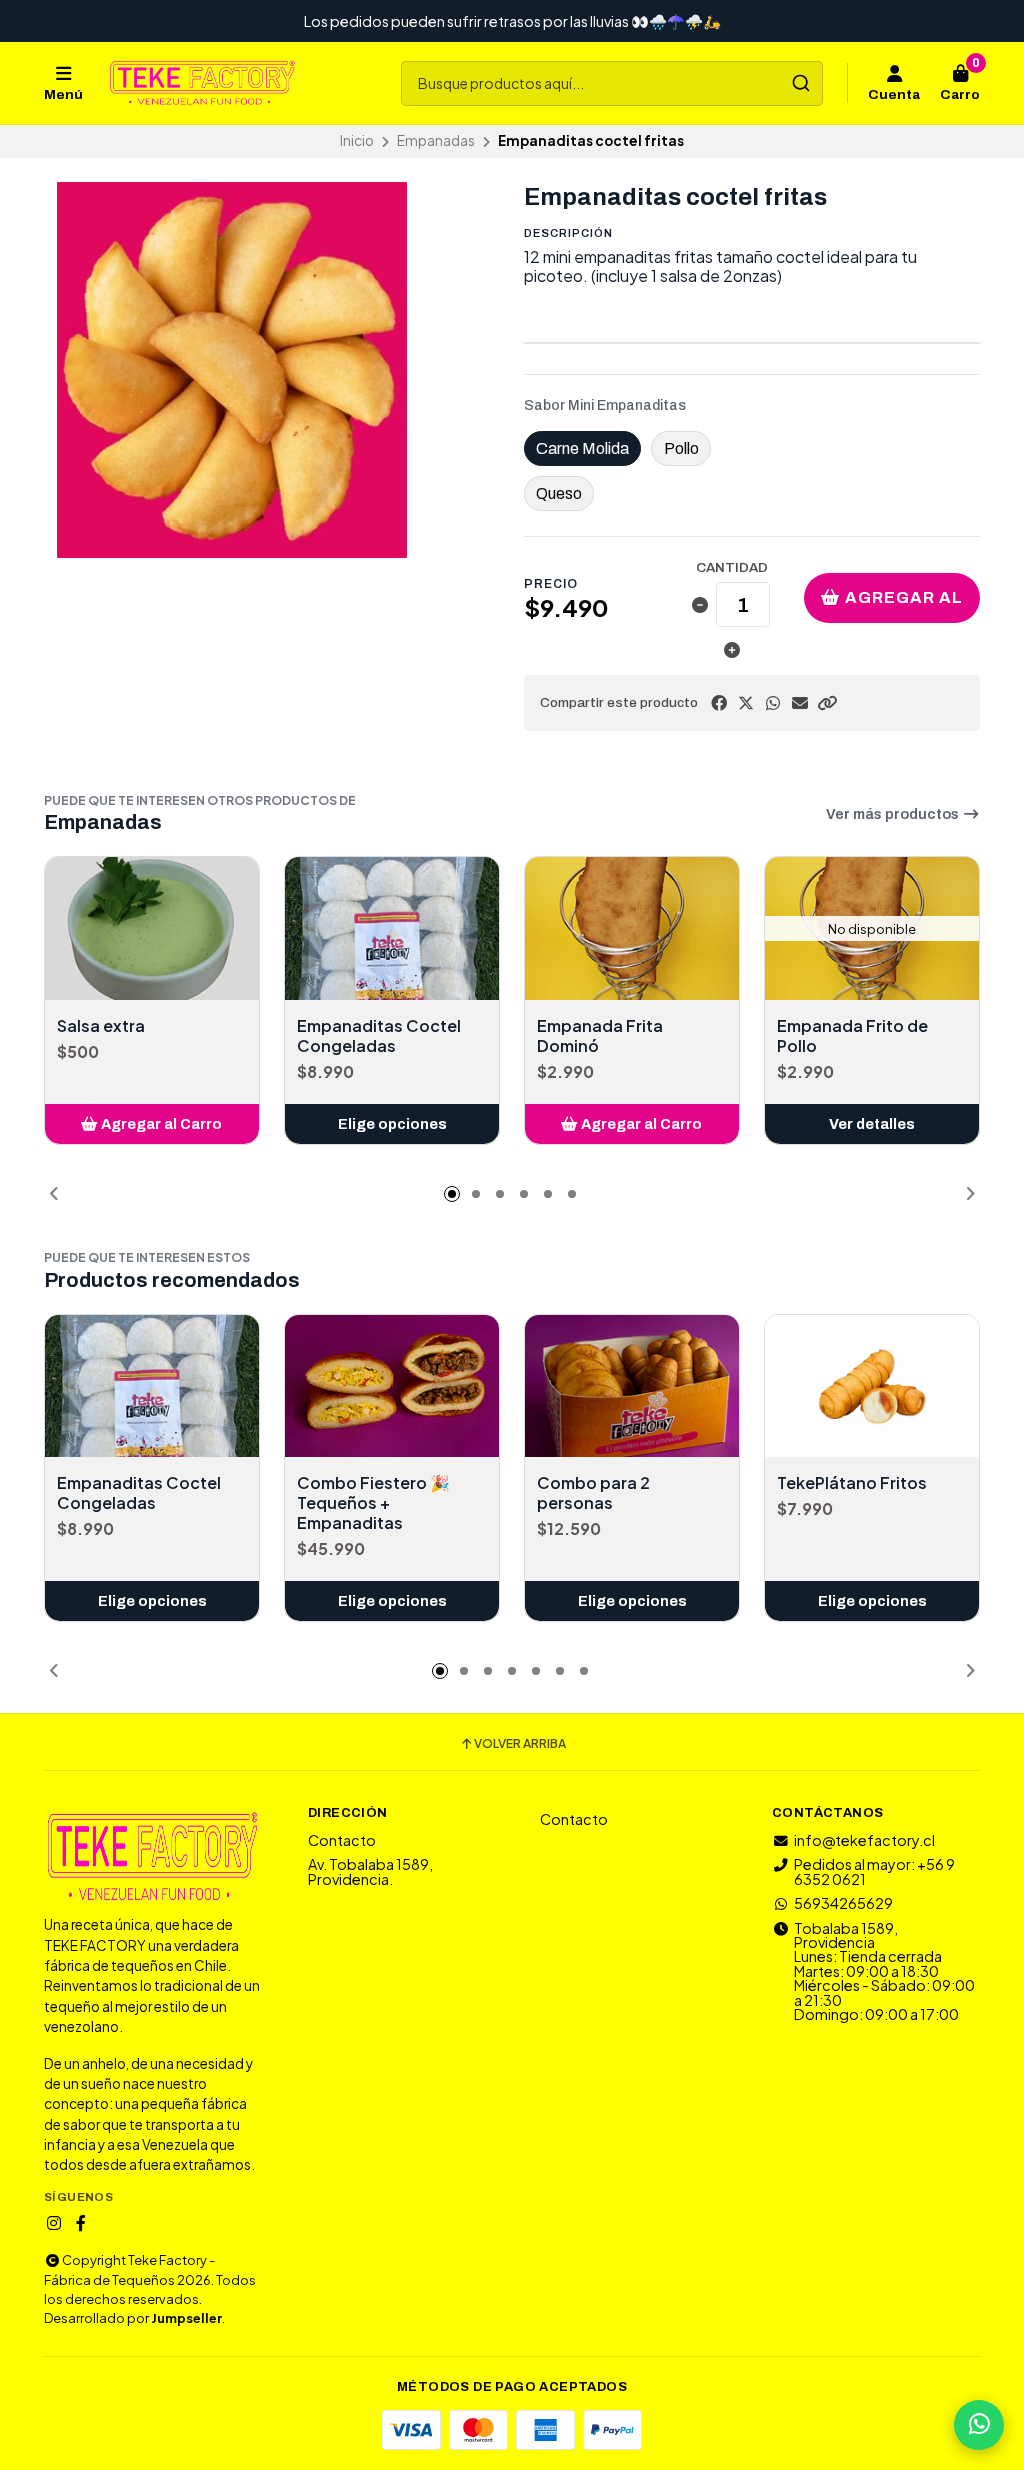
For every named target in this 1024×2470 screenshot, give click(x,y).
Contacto (342, 1840)
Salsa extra (101, 1026)
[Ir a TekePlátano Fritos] (872, 1386)
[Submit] (800, 83)
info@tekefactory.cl (864, 1840)
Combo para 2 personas (593, 1493)
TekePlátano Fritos (852, 1483)
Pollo (681, 448)
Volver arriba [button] (520, 1744)
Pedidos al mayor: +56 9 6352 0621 (874, 1871)
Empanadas (436, 140)
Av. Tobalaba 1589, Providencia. (370, 1871)
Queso (559, 493)
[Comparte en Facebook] (719, 703)
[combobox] (612, 83)
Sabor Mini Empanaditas (605, 406)
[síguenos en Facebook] (81, 2223)
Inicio (357, 140)
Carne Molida (582, 448)
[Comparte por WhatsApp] (773, 703)
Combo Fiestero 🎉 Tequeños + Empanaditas (373, 1503)
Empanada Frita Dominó (600, 1036)
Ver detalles (872, 1124)
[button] (827, 703)
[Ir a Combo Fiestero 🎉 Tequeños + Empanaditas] (392, 1386)
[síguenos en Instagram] (54, 2223)
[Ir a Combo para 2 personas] (632, 1386)
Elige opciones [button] (392, 1124)
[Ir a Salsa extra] (152, 928)
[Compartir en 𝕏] (746, 703)
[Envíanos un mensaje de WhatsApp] (979, 2425)
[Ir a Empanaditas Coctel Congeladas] (392, 928)
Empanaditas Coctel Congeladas (379, 1036)
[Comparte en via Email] (800, 703)
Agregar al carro (902, 606)
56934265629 (843, 1903)
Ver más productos (894, 814)
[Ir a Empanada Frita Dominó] (632, 928)
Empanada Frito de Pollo (852, 1036)
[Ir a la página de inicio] (202, 83)
